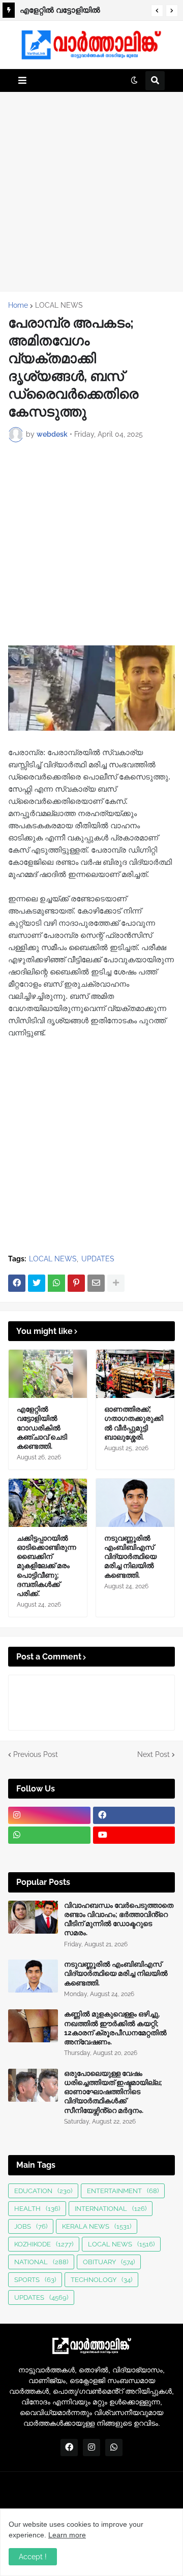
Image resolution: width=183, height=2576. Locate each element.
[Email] (96, 1283)
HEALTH (37, 2209)
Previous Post (36, 1754)
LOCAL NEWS (59, 305)
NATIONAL (41, 2262)
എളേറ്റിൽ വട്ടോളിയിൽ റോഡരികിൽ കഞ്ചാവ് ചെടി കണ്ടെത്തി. (42, 1428)
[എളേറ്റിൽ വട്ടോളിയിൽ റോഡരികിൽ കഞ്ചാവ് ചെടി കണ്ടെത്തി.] (48, 1374)
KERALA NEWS (97, 2226)
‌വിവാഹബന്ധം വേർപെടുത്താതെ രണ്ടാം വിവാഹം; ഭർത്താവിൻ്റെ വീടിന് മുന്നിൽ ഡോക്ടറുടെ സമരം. (119, 1919)
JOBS (31, 2226)
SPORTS (35, 2280)
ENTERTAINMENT (123, 2191)
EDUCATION (43, 2191)
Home (18, 305)
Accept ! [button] (33, 2557)
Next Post (154, 1754)
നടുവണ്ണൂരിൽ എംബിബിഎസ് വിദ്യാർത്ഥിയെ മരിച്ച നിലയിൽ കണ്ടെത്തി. (130, 1557)
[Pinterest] (76, 1283)
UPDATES (98, 1259)
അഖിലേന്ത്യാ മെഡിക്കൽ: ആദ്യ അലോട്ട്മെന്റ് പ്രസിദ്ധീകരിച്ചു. (82, 12)
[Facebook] (17, 1283)
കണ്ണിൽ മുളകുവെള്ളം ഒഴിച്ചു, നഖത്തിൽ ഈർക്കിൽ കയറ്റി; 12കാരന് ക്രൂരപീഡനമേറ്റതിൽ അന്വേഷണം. (115, 2028)
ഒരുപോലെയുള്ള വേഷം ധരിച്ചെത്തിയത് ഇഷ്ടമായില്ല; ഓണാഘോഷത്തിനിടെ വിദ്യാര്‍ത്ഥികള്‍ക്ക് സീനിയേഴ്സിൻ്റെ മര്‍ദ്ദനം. (113, 2092)
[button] (157, 11)
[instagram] (49, 1815)
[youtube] (134, 1835)
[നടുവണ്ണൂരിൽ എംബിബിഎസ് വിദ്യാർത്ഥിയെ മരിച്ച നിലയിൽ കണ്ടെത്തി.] (135, 1503)
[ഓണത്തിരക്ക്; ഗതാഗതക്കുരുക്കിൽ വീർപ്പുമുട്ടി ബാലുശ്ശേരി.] (135, 1374)
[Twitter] (37, 1283)
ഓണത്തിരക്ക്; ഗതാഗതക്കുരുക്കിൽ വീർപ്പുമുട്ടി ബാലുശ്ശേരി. (134, 1423)
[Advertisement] (91, 191)
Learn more (67, 2535)
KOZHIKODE (44, 2244)
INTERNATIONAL (111, 2209)
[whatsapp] (49, 1835)
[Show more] (116, 1283)
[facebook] (134, 1815)
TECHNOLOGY (101, 2280)
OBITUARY (109, 2262)
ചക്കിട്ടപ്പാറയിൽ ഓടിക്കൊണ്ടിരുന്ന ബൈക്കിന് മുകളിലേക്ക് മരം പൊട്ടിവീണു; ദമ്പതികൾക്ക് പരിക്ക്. (47, 1566)
